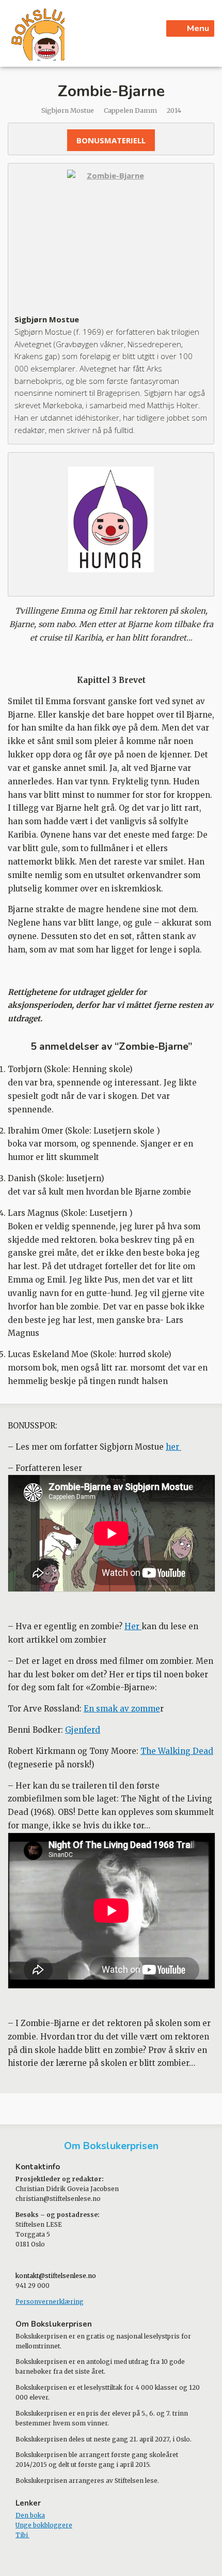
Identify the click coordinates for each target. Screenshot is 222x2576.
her (173, 1447)
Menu (198, 28)
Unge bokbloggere (44, 2525)
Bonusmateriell (111, 140)
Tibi (22, 2535)
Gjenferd (83, 1730)
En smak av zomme (122, 1709)
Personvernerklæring (50, 2302)
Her (133, 1626)
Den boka (30, 2515)
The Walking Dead (177, 1751)
